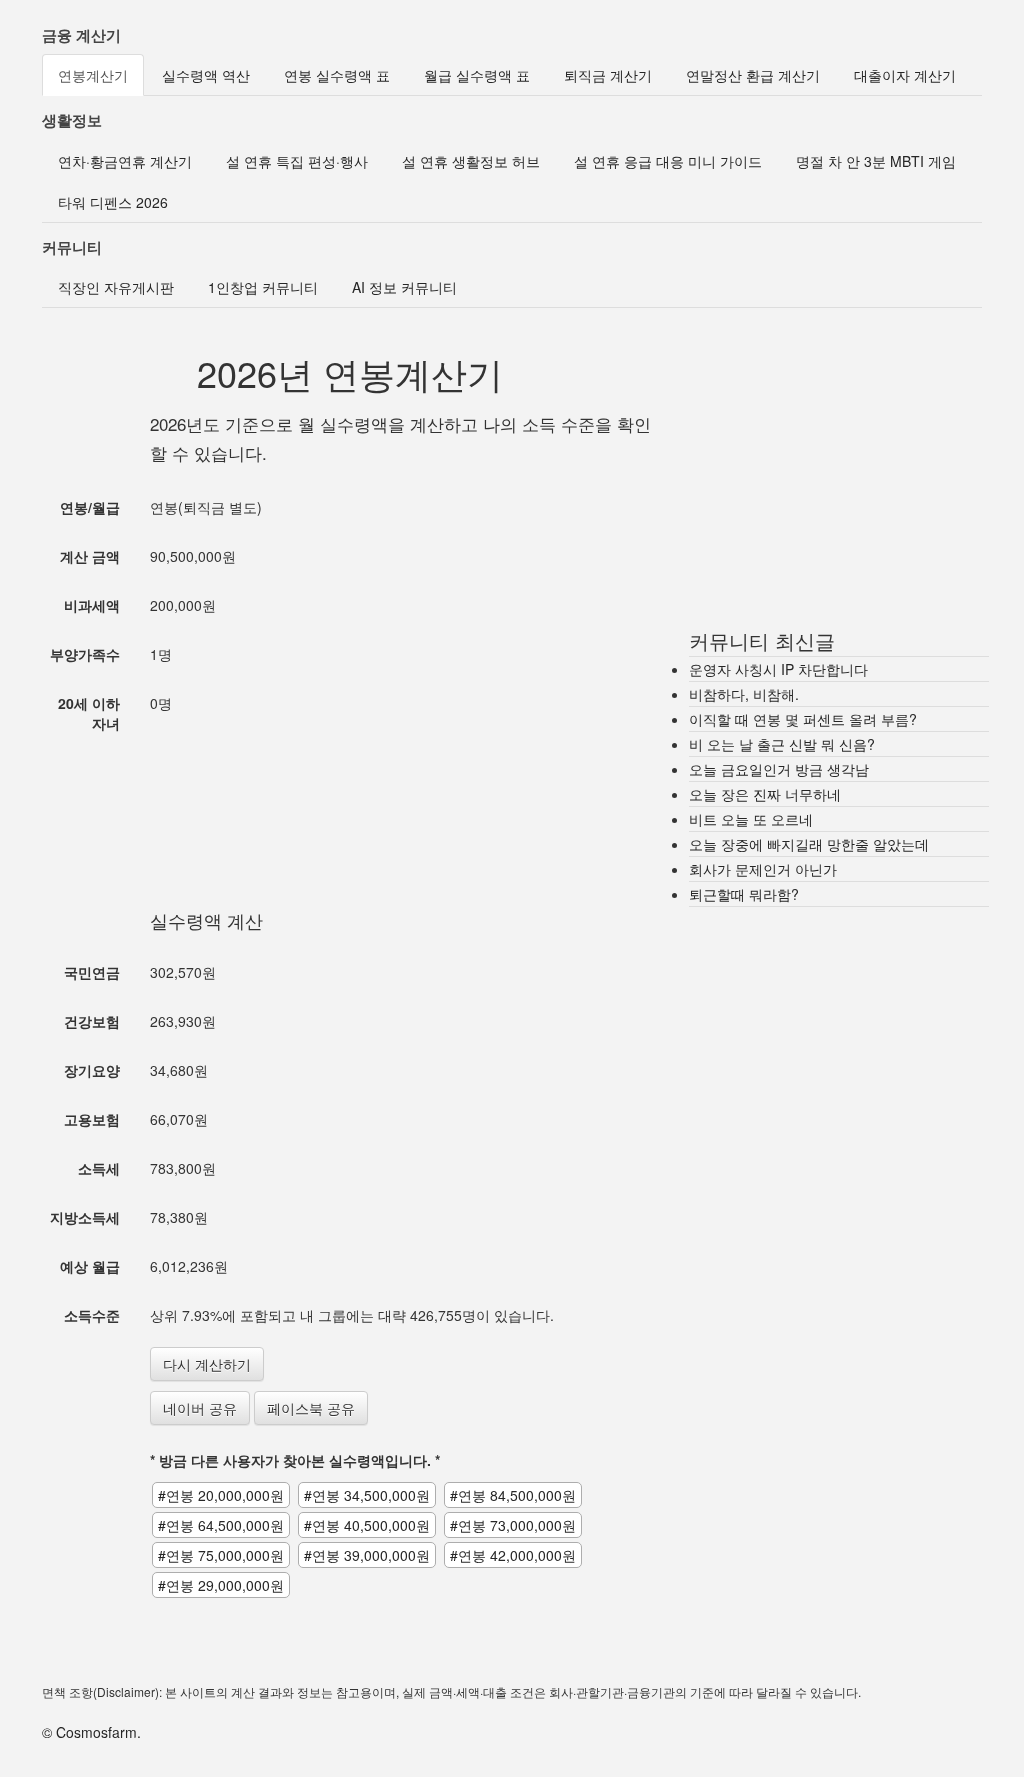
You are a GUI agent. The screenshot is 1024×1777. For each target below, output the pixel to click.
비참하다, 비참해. (744, 694)
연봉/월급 (90, 507)
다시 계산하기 (207, 1364)
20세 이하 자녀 (89, 713)
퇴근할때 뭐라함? (744, 894)
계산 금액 (90, 556)
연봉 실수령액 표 (337, 75)
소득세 (99, 1168)
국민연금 (92, 972)
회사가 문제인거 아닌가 (763, 869)
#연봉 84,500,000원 (513, 1495)
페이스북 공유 (311, 1408)
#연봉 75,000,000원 (221, 1555)
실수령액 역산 (206, 75)
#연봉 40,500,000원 (367, 1525)
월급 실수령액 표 (477, 75)
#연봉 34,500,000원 (367, 1495)
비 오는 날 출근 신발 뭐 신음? (782, 744)
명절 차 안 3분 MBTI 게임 (876, 161)
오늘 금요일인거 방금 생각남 (779, 769)
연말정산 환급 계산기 (753, 75)
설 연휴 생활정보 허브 (471, 161)
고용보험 (92, 1119)
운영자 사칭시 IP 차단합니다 (778, 669)
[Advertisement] (406, 798)
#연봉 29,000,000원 (221, 1585)
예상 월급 (90, 1266)
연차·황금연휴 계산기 (125, 161)
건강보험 (92, 1021)
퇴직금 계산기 (608, 75)
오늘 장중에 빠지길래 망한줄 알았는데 (809, 844)
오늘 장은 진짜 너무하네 (765, 794)
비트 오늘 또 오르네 (751, 819)
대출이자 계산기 (905, 75)
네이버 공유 (200, 1408)
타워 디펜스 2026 (113, 202)
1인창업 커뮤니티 (263, 287)
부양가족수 (85, 654)
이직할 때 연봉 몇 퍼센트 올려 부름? (803, 719)
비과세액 (92, 605)
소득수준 (92, 1315)
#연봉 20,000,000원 (221, 1495)
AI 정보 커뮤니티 (404, 287)
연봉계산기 (93, 75)
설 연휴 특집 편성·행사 (297, 161)
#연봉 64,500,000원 (221, 1525)
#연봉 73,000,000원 (513, 1525)
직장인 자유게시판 (116, 287)
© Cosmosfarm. (91, 1732)
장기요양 (92, 1070)
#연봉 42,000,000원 (513, 1555)
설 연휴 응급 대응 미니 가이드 (668, 161)
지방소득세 (85, 1217)
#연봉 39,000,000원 (367, 1555)
